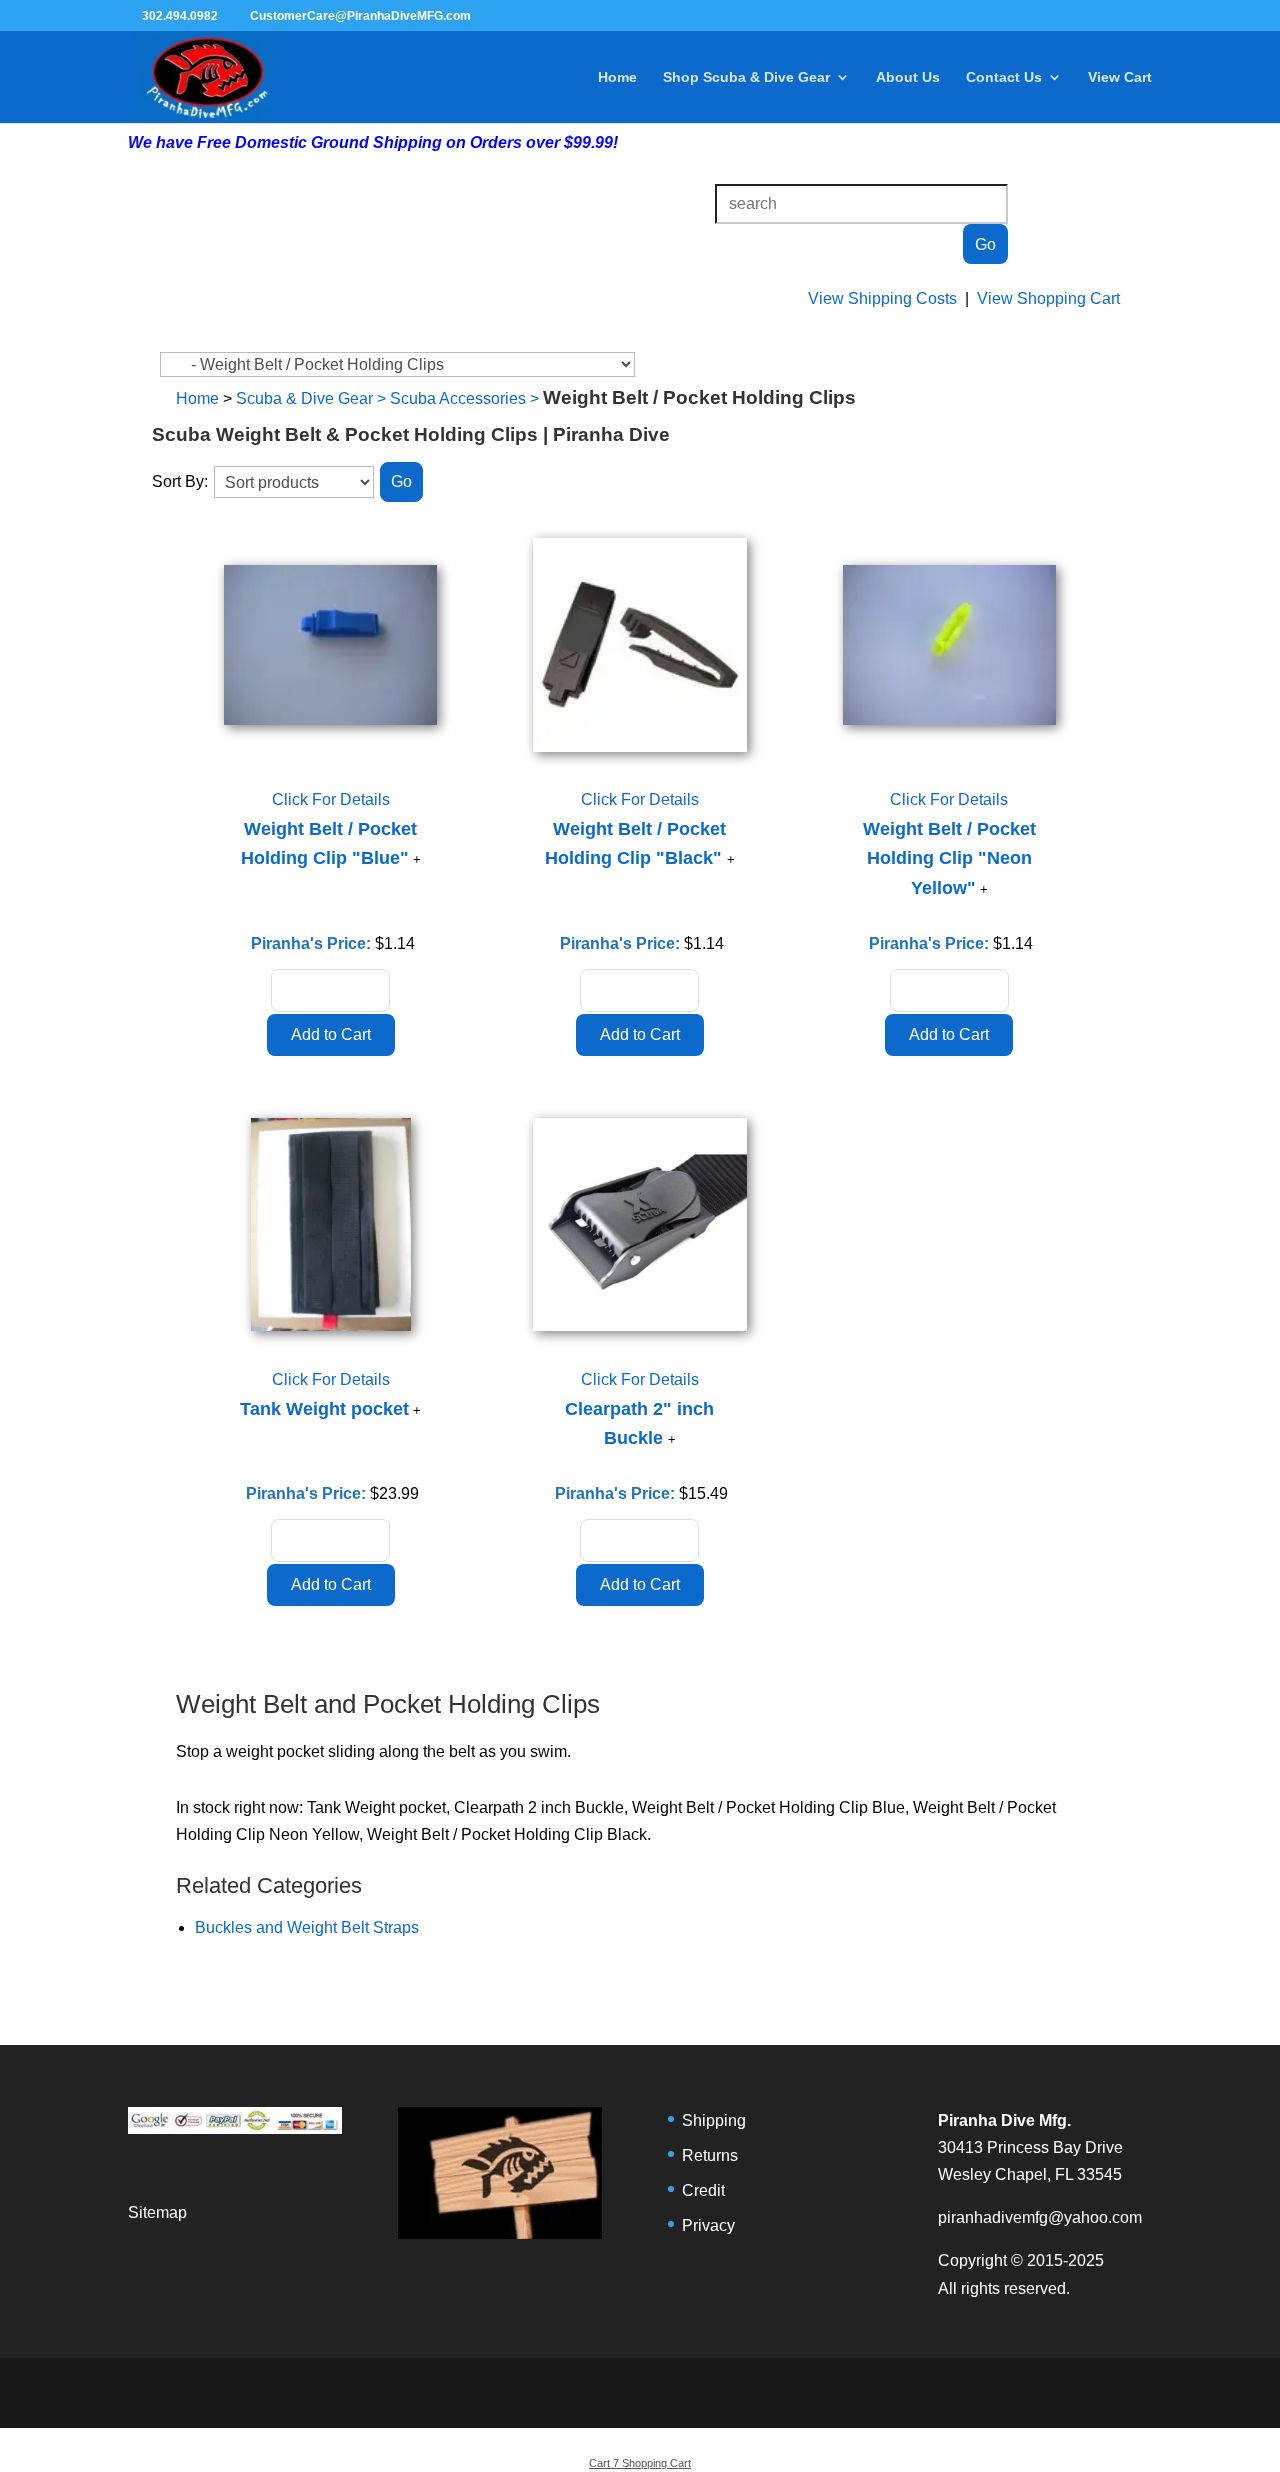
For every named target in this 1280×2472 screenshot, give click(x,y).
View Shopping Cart (1048, 298)
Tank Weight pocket (324, 1409)
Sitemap (157, 2212)
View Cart (1120, 77)
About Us (908, 77)
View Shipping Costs (882, 298)
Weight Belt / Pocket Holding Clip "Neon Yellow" (949, 858)
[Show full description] (417, 859)
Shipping (714, 2120)
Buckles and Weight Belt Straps (307, 1927)
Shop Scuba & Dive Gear (746, 77)
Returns (710, 2155)
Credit (703, 2190)
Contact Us (1004, 77)
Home (617, 77)
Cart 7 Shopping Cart (640, 2463)
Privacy (708, 2225)
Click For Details (331, 799)
